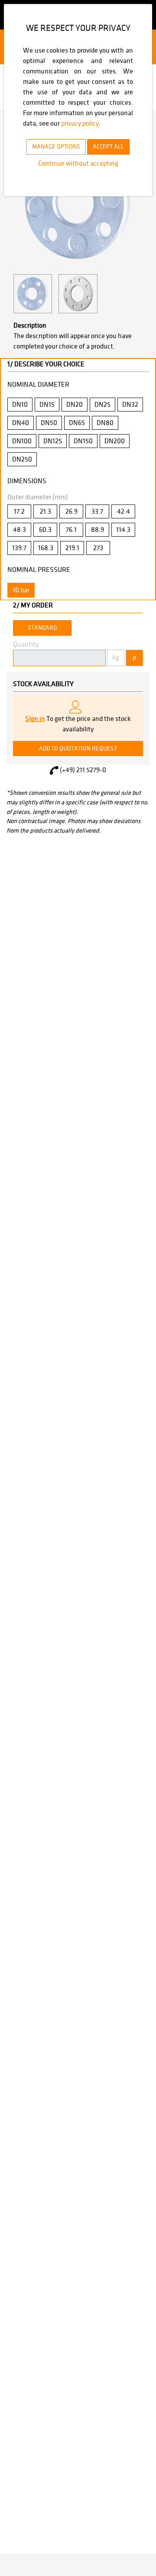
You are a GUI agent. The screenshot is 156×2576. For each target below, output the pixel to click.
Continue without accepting (78, 163)
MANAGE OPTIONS (56, 147)
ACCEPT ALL (108, 147)
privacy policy (80, 123)
